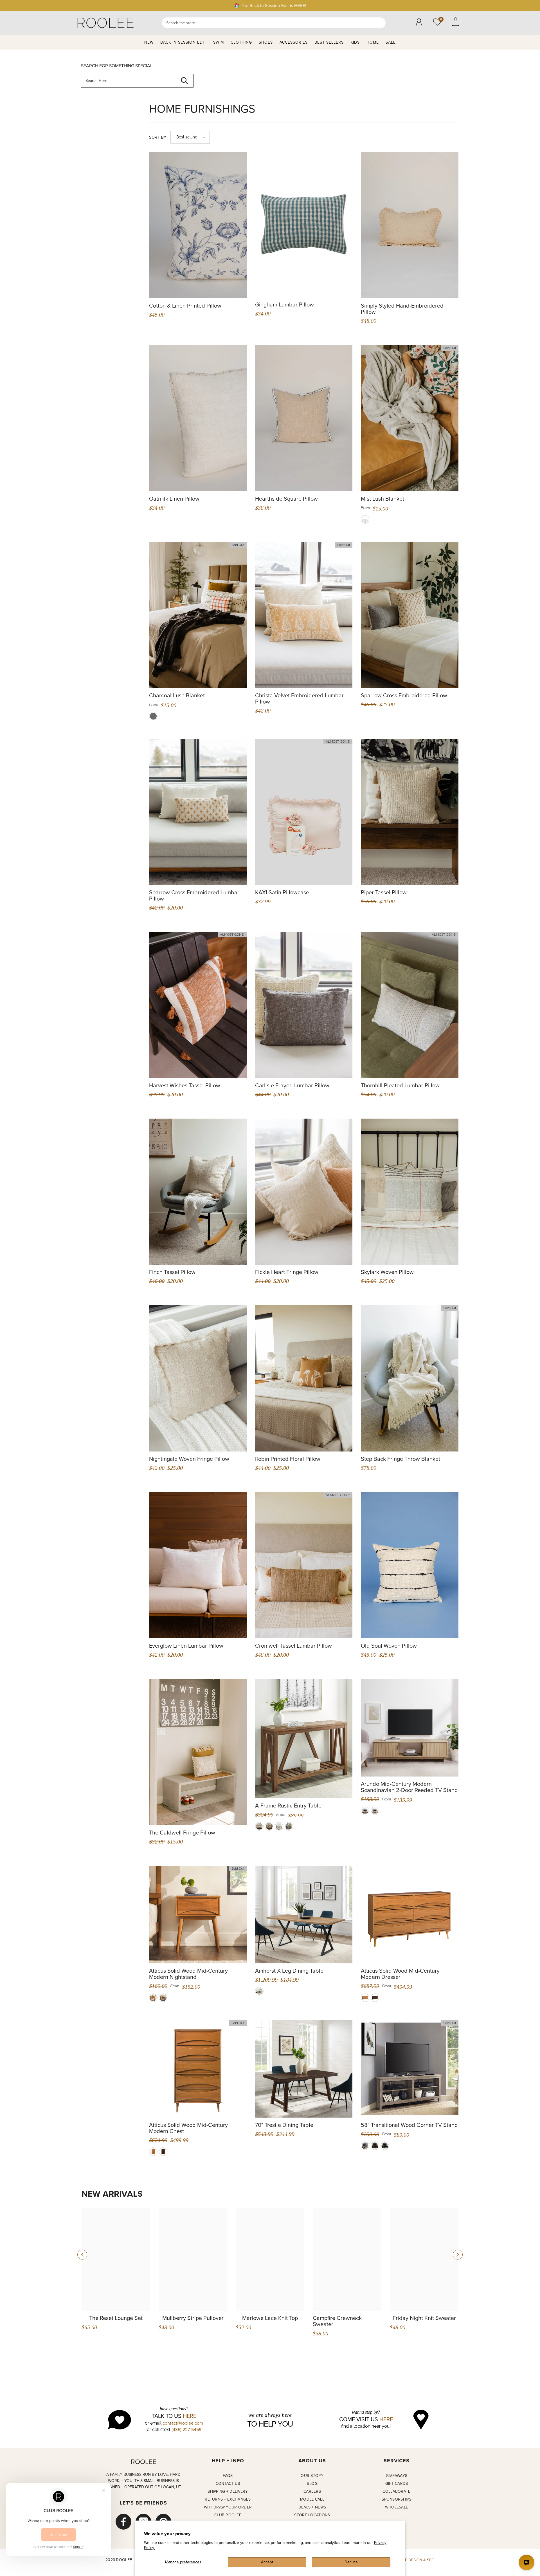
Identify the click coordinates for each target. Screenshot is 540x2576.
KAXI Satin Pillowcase (282, 892)
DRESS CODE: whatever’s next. (270, 5)
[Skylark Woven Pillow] (410, 1192)
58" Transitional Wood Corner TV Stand (409, 2125)
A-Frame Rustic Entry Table (288, 1806)
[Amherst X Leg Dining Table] (304, 1915)
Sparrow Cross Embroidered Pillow (404, 695)
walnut (163, 1998)
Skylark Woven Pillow (387, 1272)
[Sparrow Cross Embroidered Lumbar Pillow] (198, 812)
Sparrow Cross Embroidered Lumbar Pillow (194, 895)
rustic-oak (279, 1826)
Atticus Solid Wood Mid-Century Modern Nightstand (188, 1974)
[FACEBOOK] (123, 2522)
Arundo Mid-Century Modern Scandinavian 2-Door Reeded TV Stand (409, 1787)
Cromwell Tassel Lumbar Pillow (293, 1646)
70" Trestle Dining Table (284, 2125)
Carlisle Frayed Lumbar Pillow (292, 1085)
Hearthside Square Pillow (286, 499)
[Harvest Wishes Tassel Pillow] (198, 1005)
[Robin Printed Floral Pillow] (304, 1378)
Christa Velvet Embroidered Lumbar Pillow (299, 698)
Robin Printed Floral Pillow (288, 1459)
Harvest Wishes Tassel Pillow (185, 1085)
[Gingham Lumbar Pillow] (304, 224)
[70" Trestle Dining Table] (304, 2069)
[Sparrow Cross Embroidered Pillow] (410, 615)
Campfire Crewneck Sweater (337, 2321)
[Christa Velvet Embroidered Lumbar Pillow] (304, 615)
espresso (375, 2146)
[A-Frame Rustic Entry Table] (304, 1739)
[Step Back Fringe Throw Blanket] (410, 1378)
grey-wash (289, 1826)
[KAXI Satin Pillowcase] (304, 812)
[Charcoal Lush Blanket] (198, 615)
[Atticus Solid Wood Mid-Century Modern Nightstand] (198, 1915)
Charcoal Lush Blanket (177, 695)
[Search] (274, 23)
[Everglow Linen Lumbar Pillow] (198, 1565)
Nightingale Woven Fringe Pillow (189, 1459)
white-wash (259, 1826)
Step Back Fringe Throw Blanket (400, 1459)
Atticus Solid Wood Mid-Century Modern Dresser (400, 1974)
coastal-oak (375, 1811)
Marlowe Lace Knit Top (270, 2318)
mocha (365, 1811)
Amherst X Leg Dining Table (289, 1971)
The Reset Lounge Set (116, 2318)
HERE (190, 2416)
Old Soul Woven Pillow (389, 1646)
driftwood (365, 2146)
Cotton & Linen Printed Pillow (185, 306)
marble (269, 1826)
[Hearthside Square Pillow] (304, 418)
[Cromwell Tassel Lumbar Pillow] (304, 1565)
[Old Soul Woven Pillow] (410, 1565)
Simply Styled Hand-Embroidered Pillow (402, 309)
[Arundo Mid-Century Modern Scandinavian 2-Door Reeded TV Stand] (410, 1728)
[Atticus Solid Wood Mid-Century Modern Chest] (198, 2069)
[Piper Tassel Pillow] (410, 812)
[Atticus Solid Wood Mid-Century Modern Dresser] (410, 1915)
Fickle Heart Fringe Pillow (287, 1272)
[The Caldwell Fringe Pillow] (198, 1752)
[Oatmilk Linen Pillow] (198, 418)
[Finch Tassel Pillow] (198, 1192)
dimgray (153, 716)
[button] (190, 137)
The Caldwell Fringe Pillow (182, 1833)
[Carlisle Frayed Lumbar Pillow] (304, 1005)
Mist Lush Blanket (382, 499)
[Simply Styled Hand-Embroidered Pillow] (410, 225)
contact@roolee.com (183, 2423)
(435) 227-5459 (186, 2429)
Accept (267, 2562)
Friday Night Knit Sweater (424, 2318)
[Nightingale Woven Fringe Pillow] (198, 1378)
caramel (153, 1998)
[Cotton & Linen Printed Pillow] (198, 225)
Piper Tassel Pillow (384, 892)
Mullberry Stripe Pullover (193, 2318)
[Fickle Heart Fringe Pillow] (304, 1192)
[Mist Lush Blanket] (410, 418)
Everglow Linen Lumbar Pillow (186, 1646)
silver (365, 519)
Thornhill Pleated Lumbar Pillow (400, 1085)
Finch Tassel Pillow (172, 1272)
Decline (351, 2562)
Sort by (158, 137)
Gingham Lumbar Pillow (284, 304)
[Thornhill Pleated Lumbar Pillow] (410, 1005)
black (385, 2146)
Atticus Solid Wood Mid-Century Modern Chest (188, 2128)
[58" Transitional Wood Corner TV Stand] (410, 2069)
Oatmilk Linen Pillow (174, 499)
